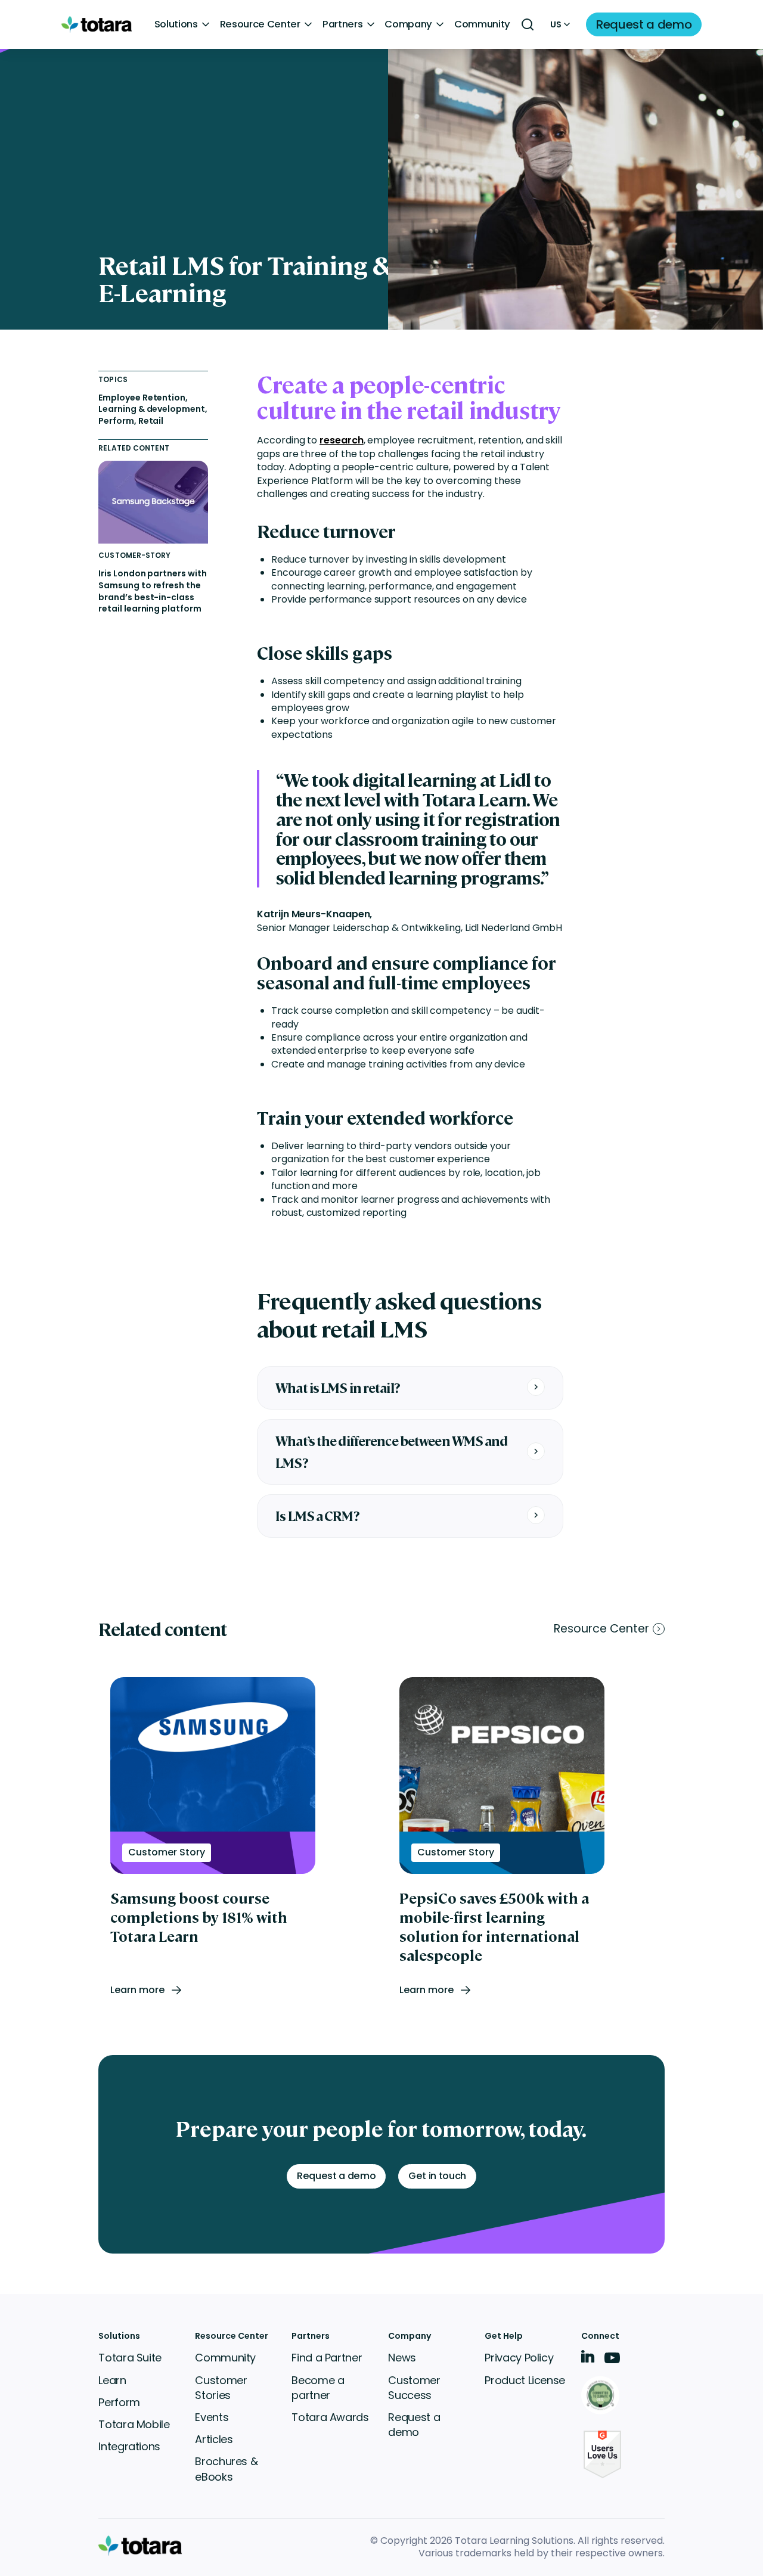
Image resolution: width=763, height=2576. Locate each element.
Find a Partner (327, 2358)
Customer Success (414, 2388)
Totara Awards (330, 2417)
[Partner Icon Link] (602, 2396)
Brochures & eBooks (226, 2469)
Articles (214, 2439)
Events (212, 2417)
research (341, 440)
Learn (112, 2380)
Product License (525, 2380)
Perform (119, 2402)
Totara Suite (130, 2358)
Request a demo (414, 2425)
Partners (342, 24)
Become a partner (318, 2388)
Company (408, 24)
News (402, 2358)
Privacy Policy (519, 2358)
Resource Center (260, 24)
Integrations (129, 2446)
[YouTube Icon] (612, 2362)
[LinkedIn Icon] (588, 2359)
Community (482, 24)
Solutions (176, 24)
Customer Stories (221, 2388)
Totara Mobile (134, 2424)
